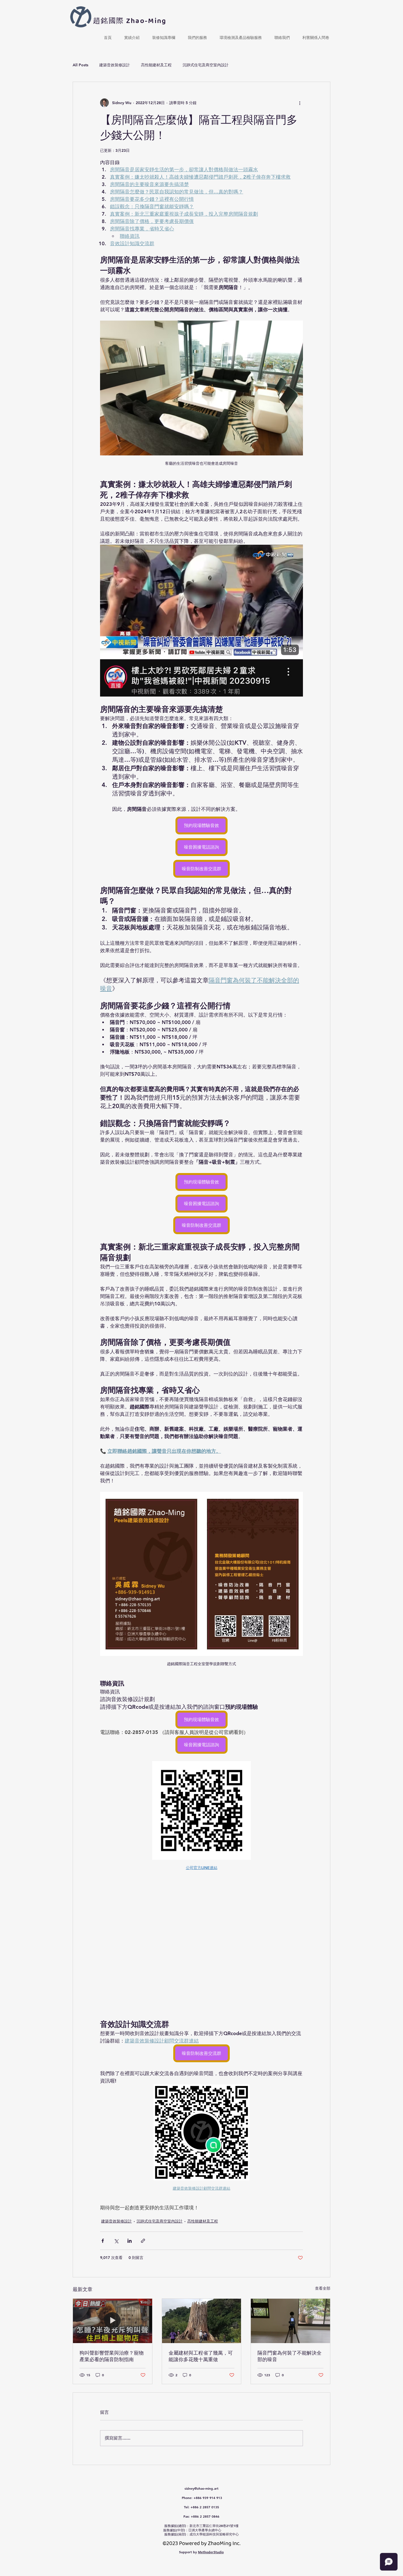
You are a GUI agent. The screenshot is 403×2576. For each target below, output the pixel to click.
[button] (132, 35)
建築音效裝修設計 (115, 65)
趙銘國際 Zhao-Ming (130, 21)
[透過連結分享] (143, 2241)
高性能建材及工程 (156, 65)
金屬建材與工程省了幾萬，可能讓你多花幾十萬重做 (201, 2356)
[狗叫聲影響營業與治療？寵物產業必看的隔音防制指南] (113, 2321)
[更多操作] (300, 103)
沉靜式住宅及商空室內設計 (206, 65)
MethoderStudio (211, 2552)
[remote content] (201, 1942)
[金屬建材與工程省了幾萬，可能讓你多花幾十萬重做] (202, 2321)
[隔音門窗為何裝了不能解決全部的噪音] (290, 2321)
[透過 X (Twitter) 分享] (116, 2241)
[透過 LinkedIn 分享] (130, 2241)
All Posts (80, 65)
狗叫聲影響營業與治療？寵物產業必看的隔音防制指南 (112, 2356)
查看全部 (323, 2288)
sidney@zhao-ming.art (201, 2488)
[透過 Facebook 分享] (103, 2241)
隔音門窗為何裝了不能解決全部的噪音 (290, 2356)
